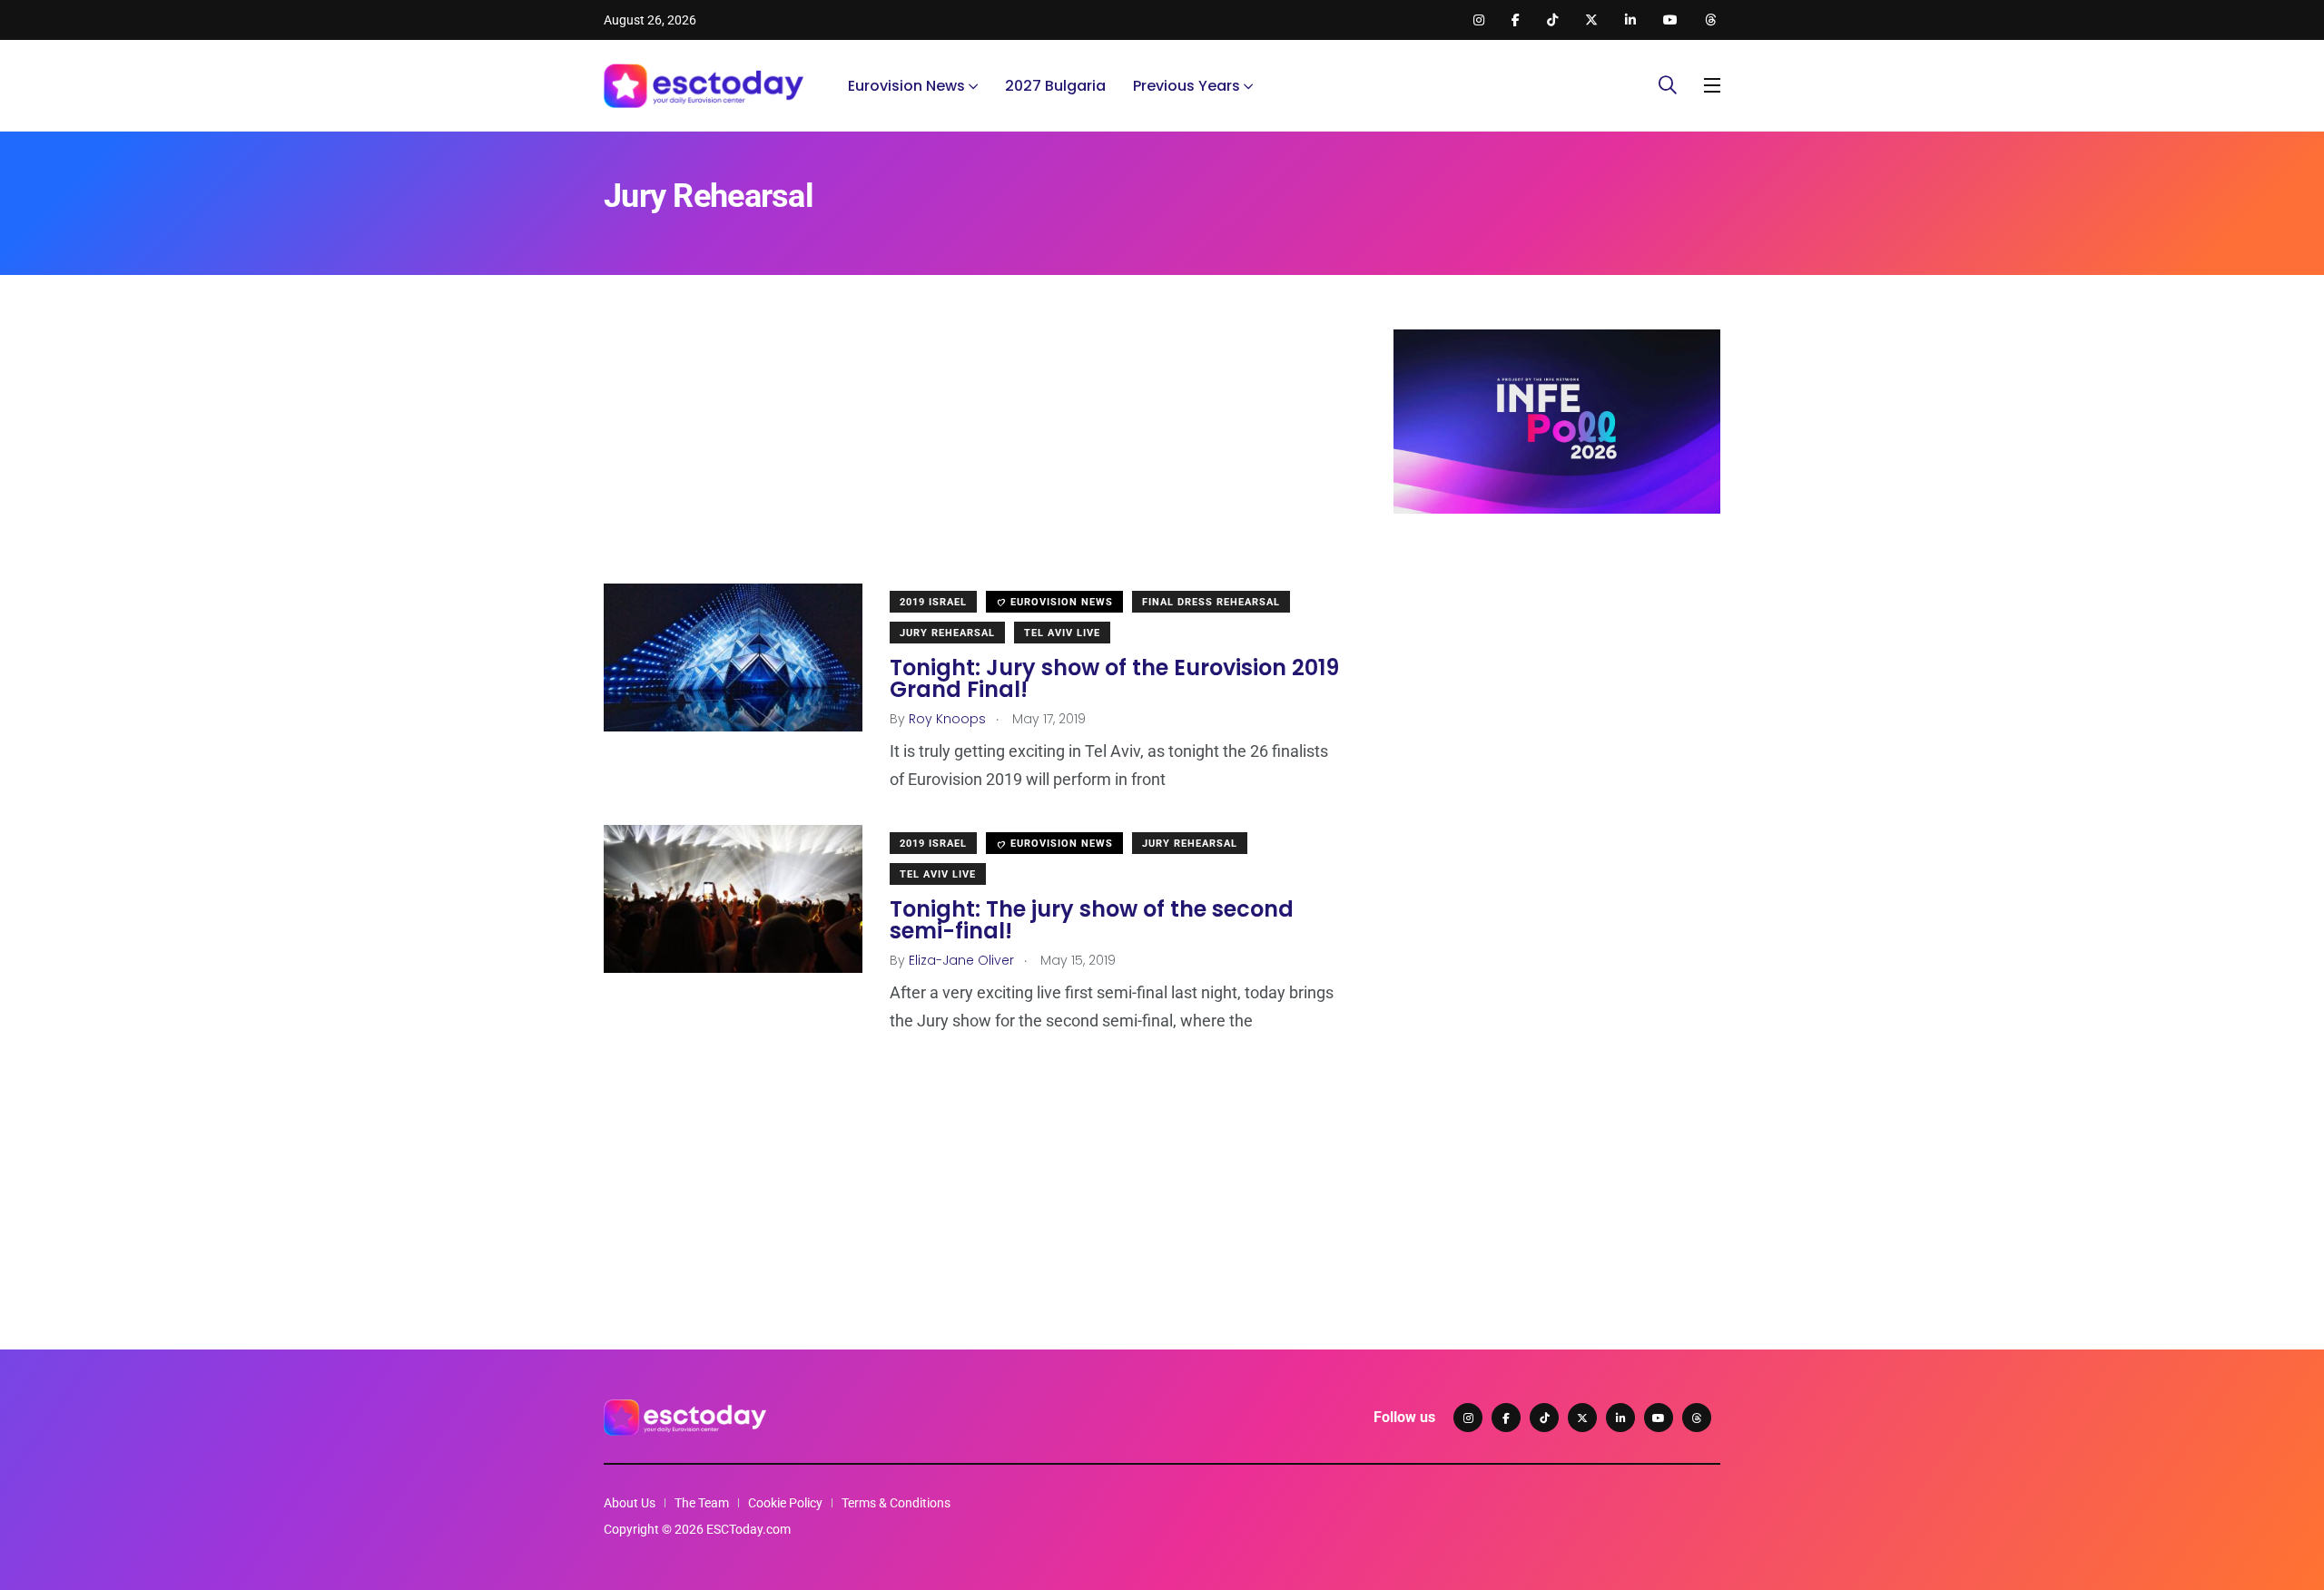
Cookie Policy (785, 1503)
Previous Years (1187, 86)
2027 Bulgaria (1055, 86)
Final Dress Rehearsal (1211, 602)
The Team (702, 1503)
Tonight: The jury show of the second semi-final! (1092, 920)
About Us (630, 1503)
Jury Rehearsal (947, 633)
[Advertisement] (971, 456)
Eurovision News (906, 86)
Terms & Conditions (896, 1503)
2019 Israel (933, 602)
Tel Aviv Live (1062, 633)
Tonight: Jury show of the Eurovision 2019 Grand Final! (1114, 678)
